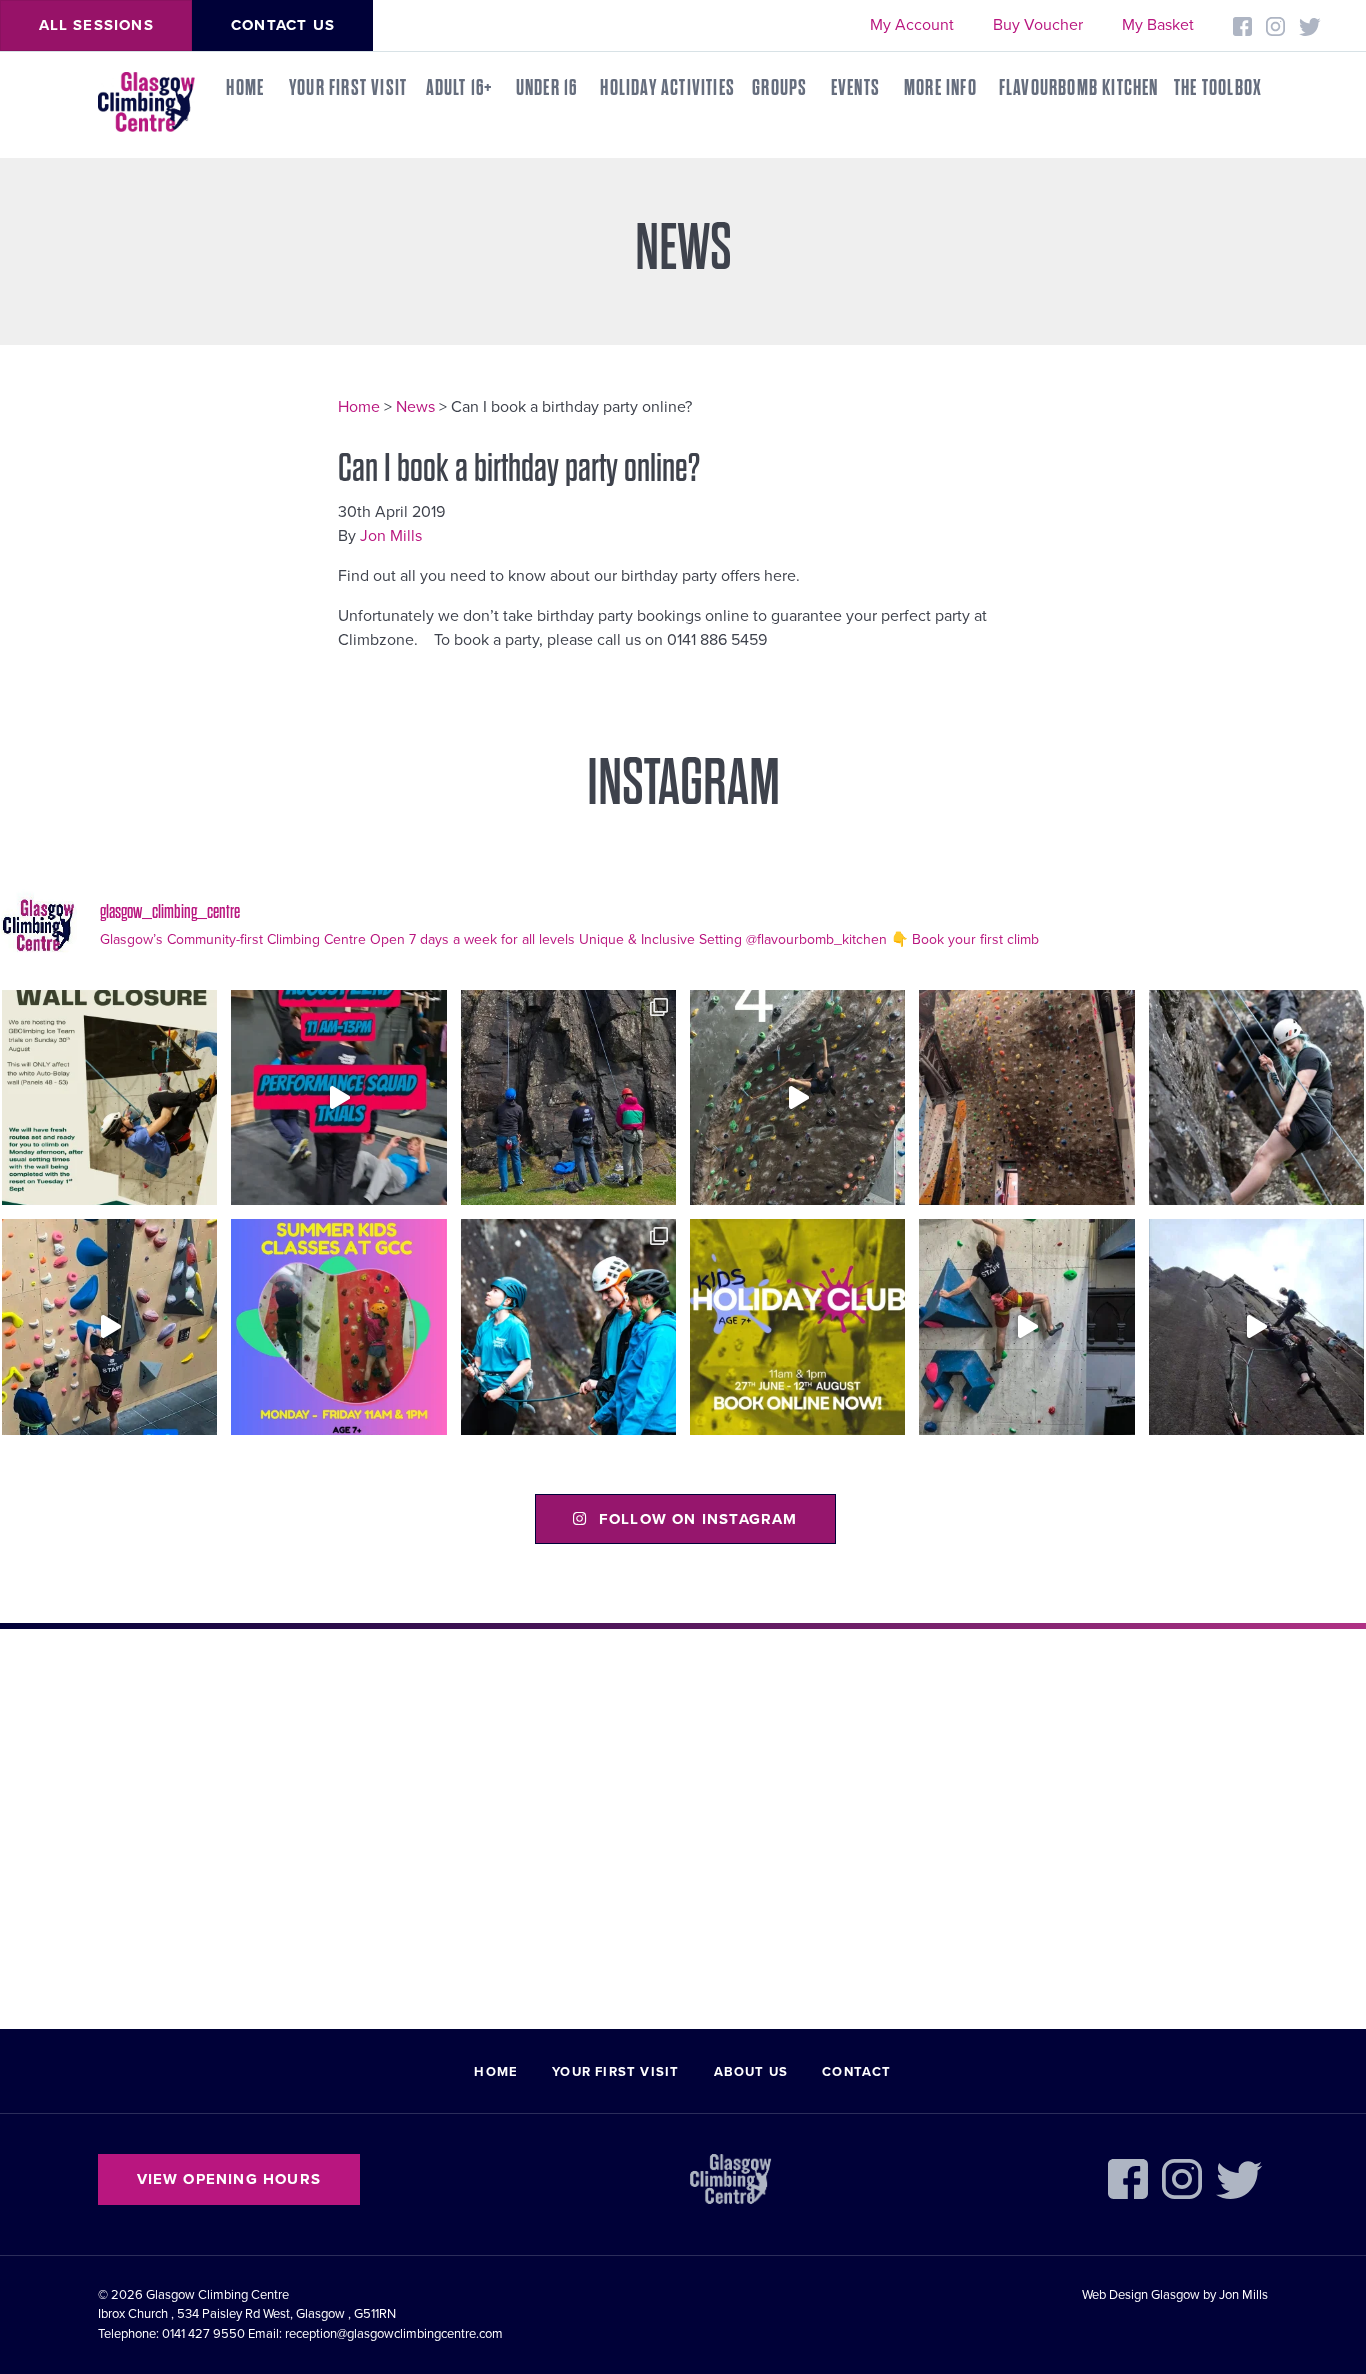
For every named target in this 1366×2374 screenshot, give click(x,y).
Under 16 (547, 88)
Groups (779, 88)
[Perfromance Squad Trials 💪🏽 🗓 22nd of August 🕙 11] (338, 1097)
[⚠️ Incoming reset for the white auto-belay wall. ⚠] (109, 1097)
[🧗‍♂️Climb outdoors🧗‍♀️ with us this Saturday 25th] (1256, 1097)
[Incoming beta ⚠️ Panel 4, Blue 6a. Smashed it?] (109, 1326)
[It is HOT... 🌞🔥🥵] (1256, 1326)
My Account (912, 25)
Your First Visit (348, 88)
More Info (940, 88)
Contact (856, 2072)
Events (855, 88)
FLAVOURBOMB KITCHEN (1079, 88)
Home (245, 88)
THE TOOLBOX (1218, 88)
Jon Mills (391, 536)
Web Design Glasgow (1141, 2295)
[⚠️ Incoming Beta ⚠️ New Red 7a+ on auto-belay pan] (1026, 1326)
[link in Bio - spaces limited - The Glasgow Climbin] (338, 1326)
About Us (751, 2072)
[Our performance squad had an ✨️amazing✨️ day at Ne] (568, 1326)
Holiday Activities (667, 88)
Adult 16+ (460, 88)
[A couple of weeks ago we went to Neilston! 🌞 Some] (568, 1097)
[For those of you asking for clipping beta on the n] (797, 1097)
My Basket (1158, 25)
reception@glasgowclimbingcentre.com (394, 2334)
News (415, 407)
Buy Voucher (1038, 25)
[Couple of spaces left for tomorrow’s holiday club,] (797, 1326)
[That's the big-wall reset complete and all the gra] (1026, 1097)
